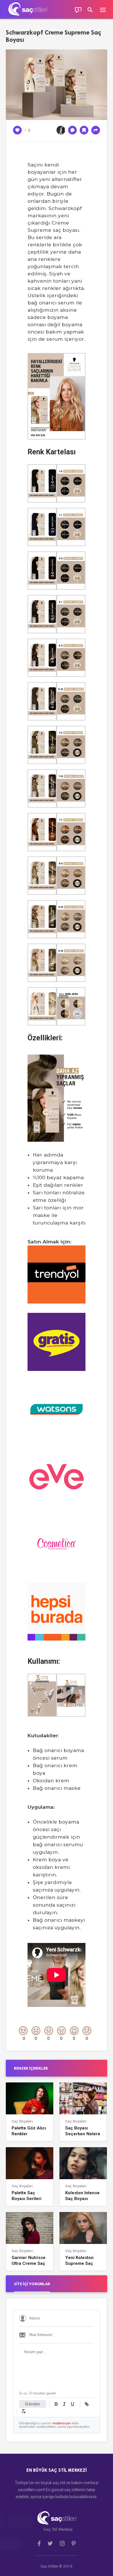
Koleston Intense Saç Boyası (82, 2196)
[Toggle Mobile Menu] (106, 9)
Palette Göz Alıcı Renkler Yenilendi (29, 2131)
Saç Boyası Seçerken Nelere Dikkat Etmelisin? (83, 2131)
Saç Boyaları (22, 2121)
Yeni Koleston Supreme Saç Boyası (79, 2261)
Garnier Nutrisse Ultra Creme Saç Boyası (29, 2261)
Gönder (33, 2404)
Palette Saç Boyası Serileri (27, 2196)
